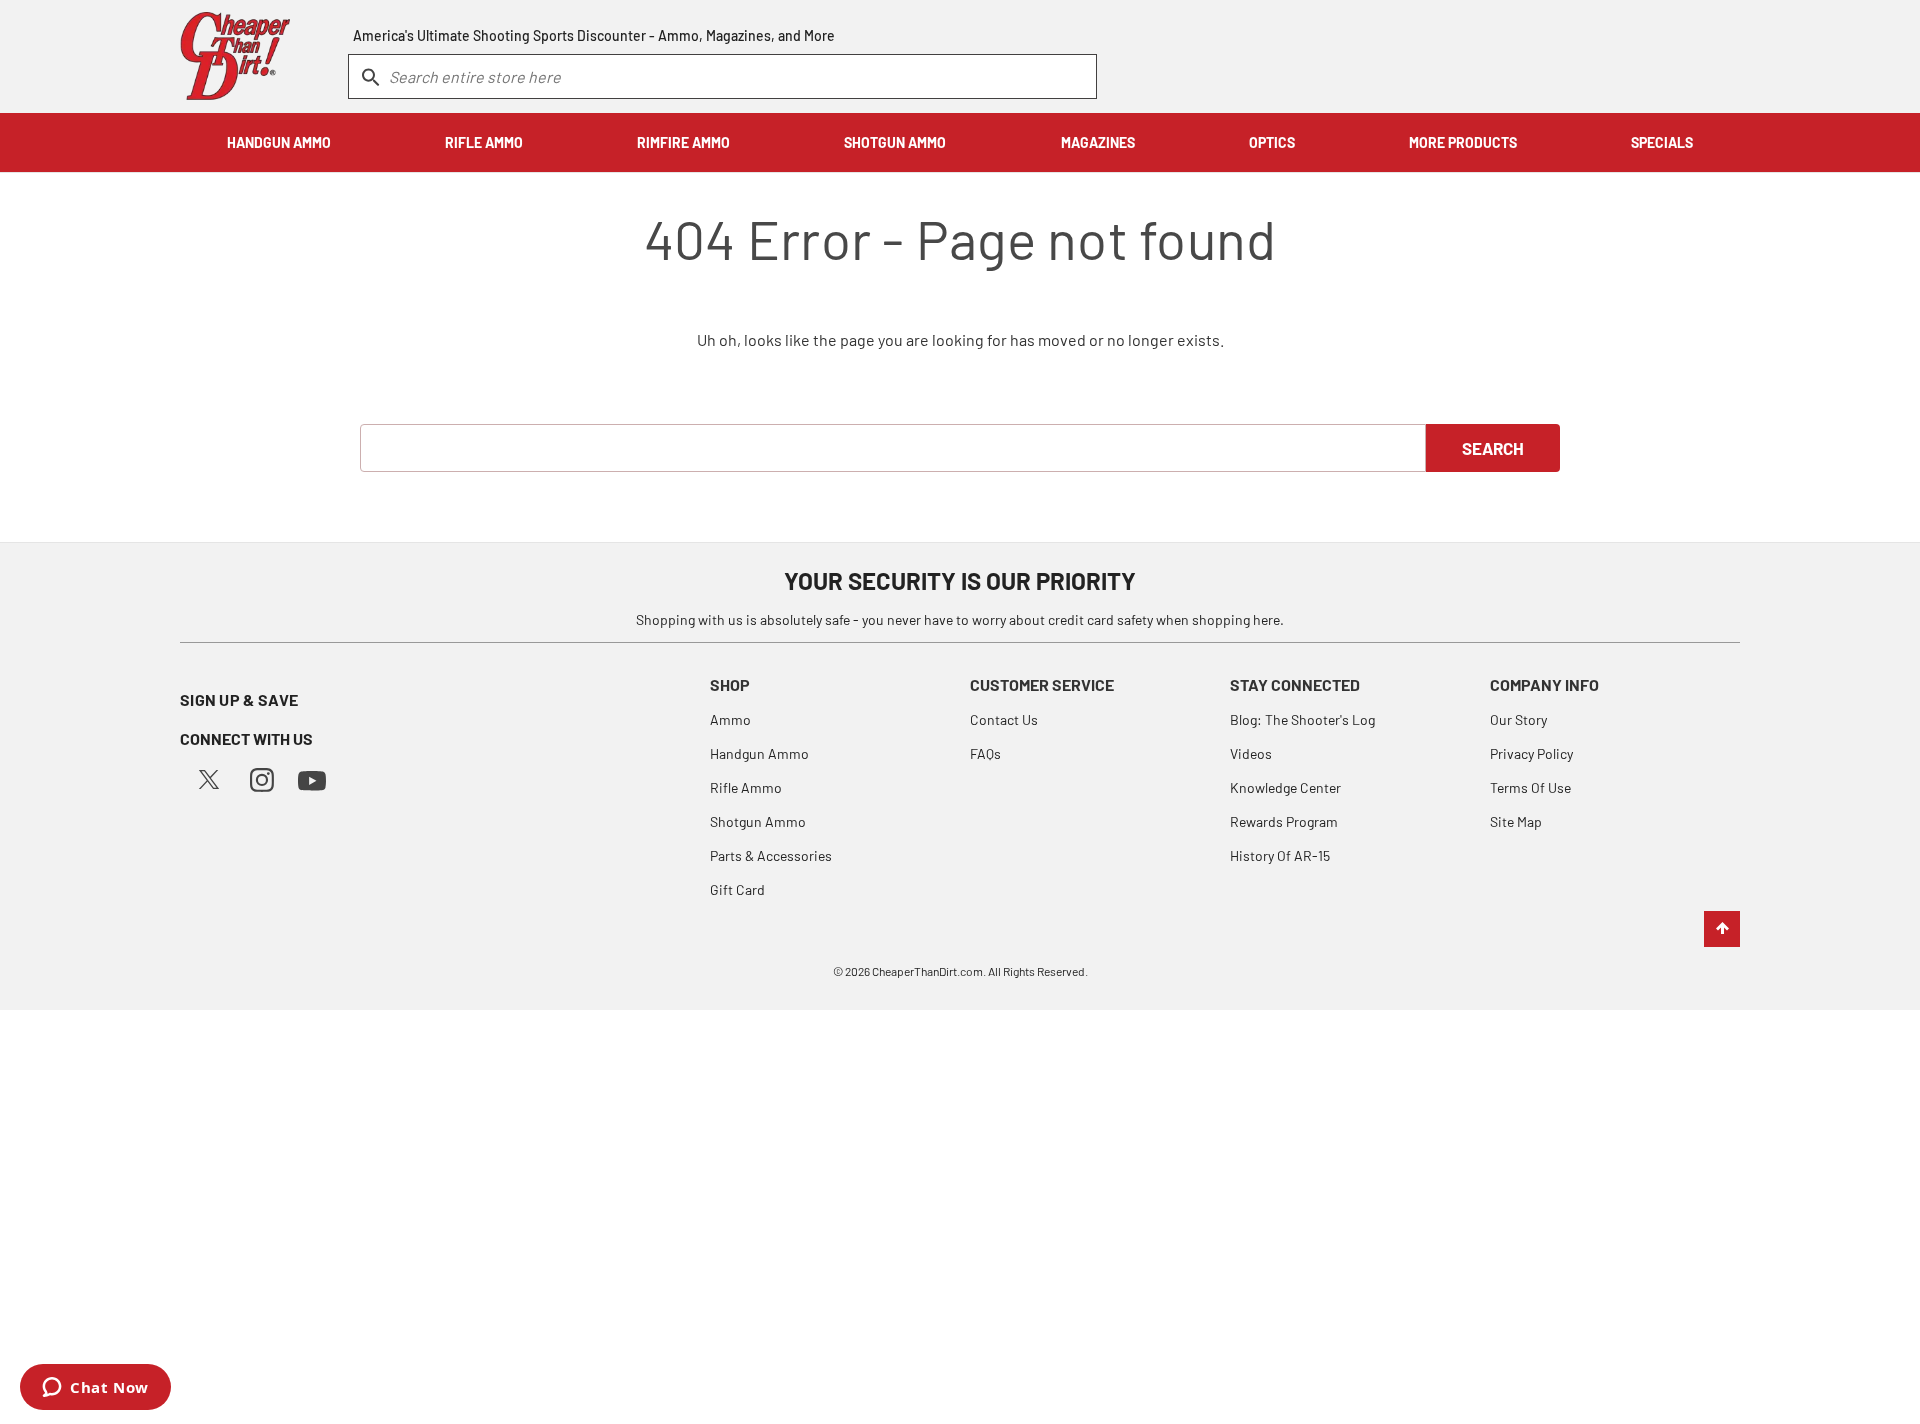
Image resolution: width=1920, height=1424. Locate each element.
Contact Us (1004, 719)
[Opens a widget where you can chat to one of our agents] (95, 1389)
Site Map (1516, 821)
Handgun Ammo (759, 753)
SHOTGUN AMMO (895, 142)
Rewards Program (1284, 821)
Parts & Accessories (771, 855)
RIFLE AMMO (484, 142)
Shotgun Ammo (758, 821)
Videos (1251, 753)
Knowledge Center (1285, 787)
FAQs (985, 753)
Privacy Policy (1531, 753)
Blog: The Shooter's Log (1302, 719)
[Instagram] (262, 777)
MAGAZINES (1098, 142)
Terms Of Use (1530, 787)
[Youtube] (312, 778)
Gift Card (737, 889)
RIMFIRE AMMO (683, 142)
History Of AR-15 (1280, 855)
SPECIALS (1662, 142)
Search (1493, 448)
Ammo (730, 719)
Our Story (1518, 719)
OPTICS (1272, 142)
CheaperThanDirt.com (927, 971)
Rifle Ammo (746, 787)
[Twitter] (209, 777)
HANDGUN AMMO (279, 142)
